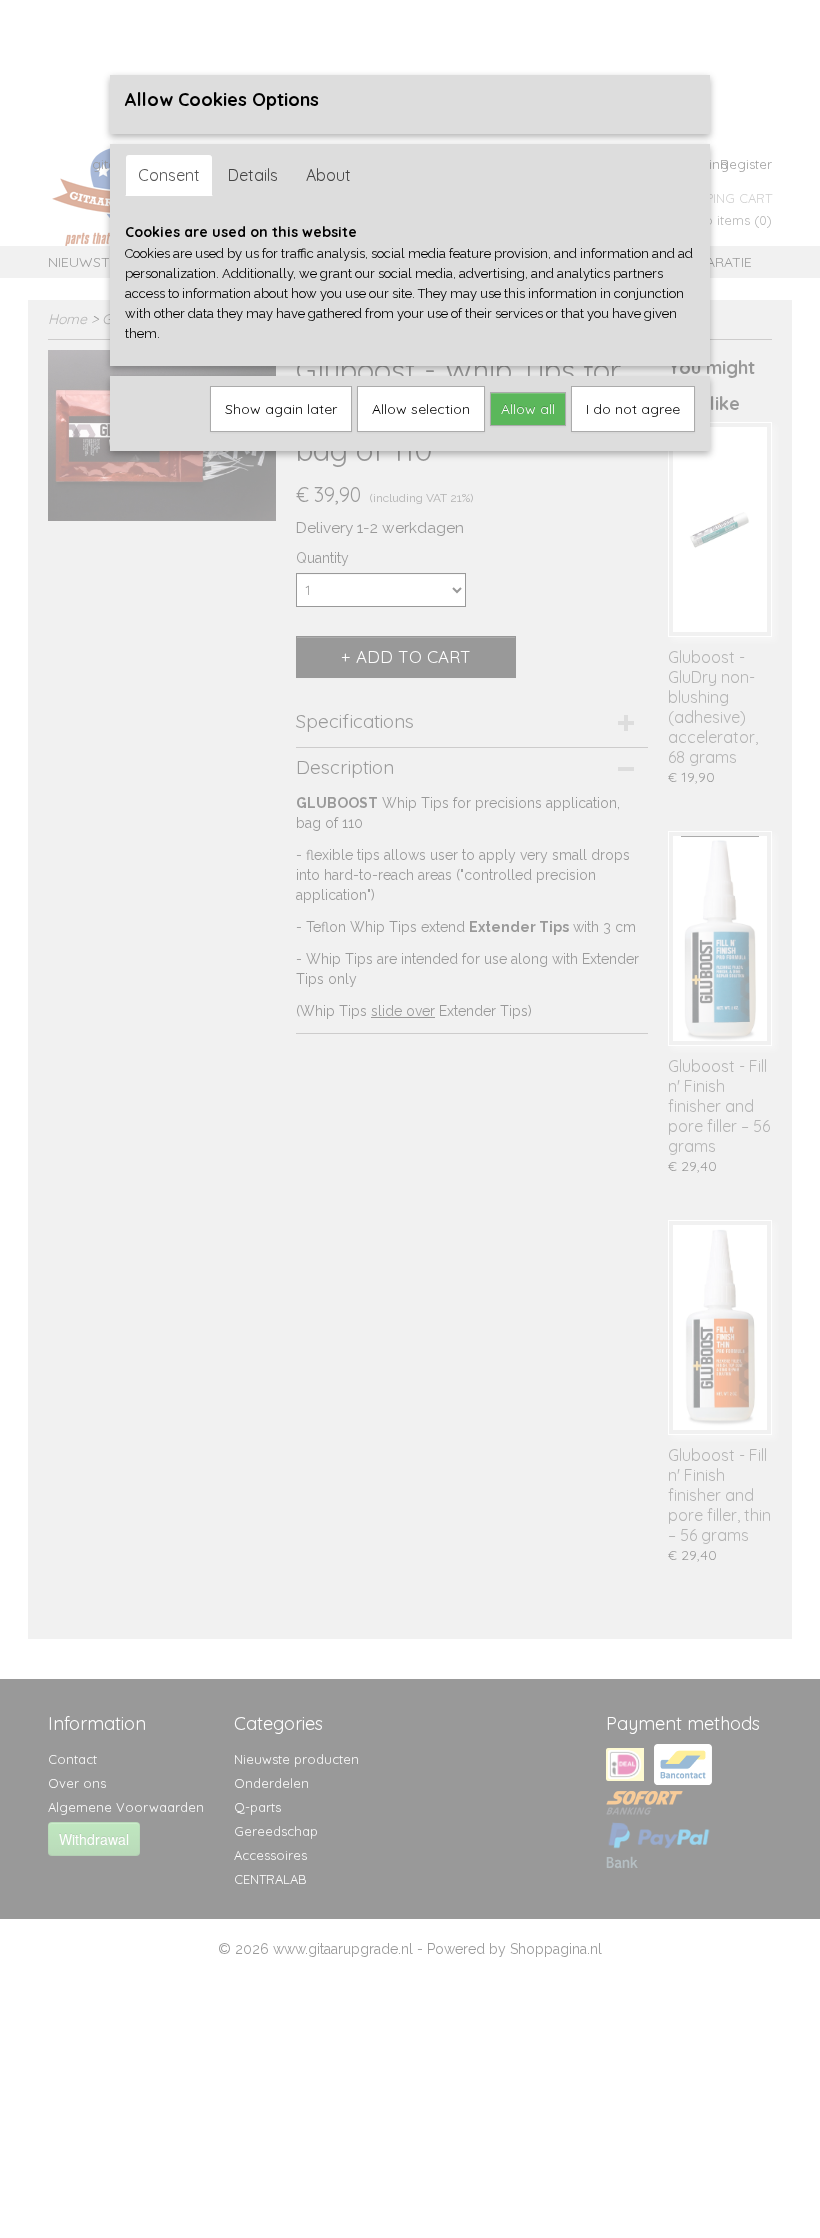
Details (253, 175)
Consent (169, 175)
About (328, 175)
